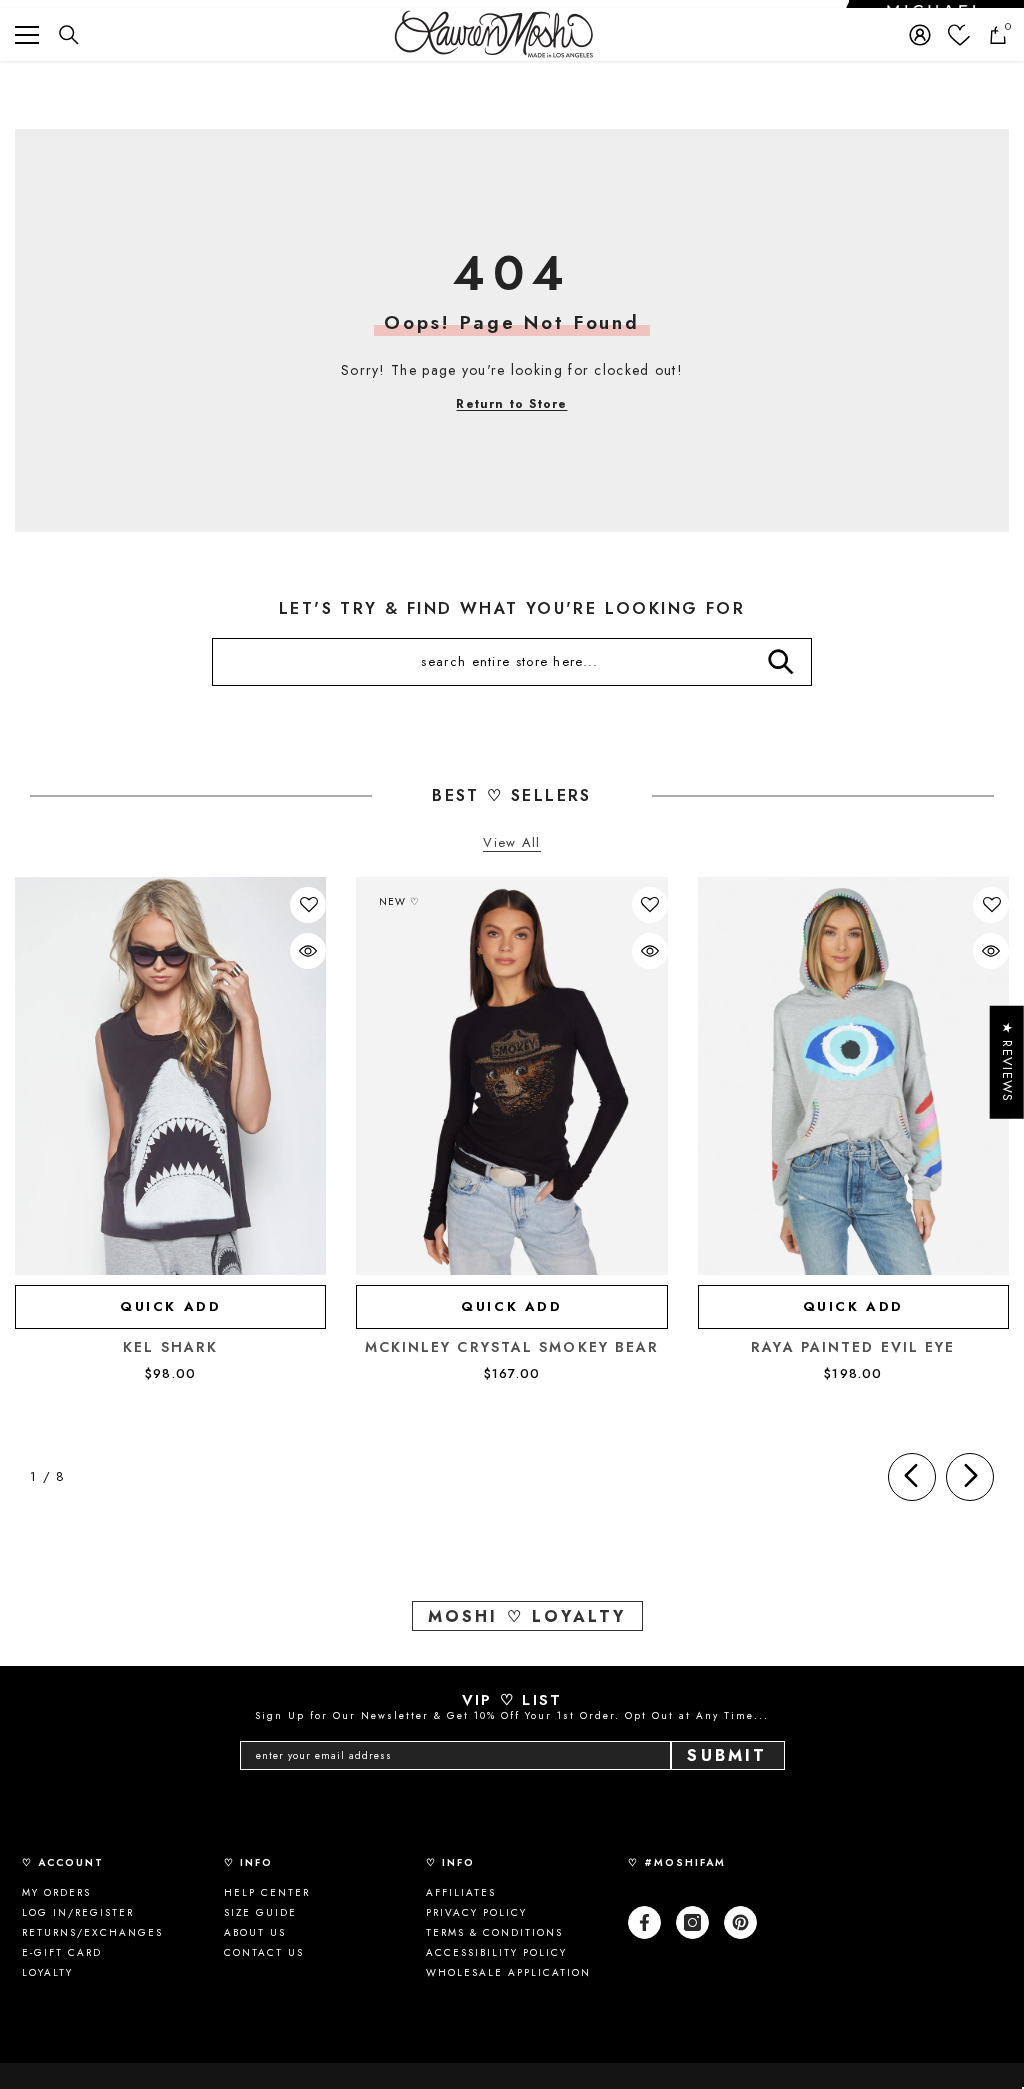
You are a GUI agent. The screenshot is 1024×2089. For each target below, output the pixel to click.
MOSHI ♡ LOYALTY (527, 1616)
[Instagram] (692, 1922)
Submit (727, 1755)
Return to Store (511, 404)
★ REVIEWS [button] (1007, 1061)
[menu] (27, 35)
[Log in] (920, 35)
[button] (309, 905)
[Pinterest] (740, 1922)
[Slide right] (970, 1477)
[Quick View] (308, 951)
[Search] (69, 35)
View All (511, 843)
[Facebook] (644, 1922)
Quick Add (170, 1306)
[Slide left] (912, 1477)
